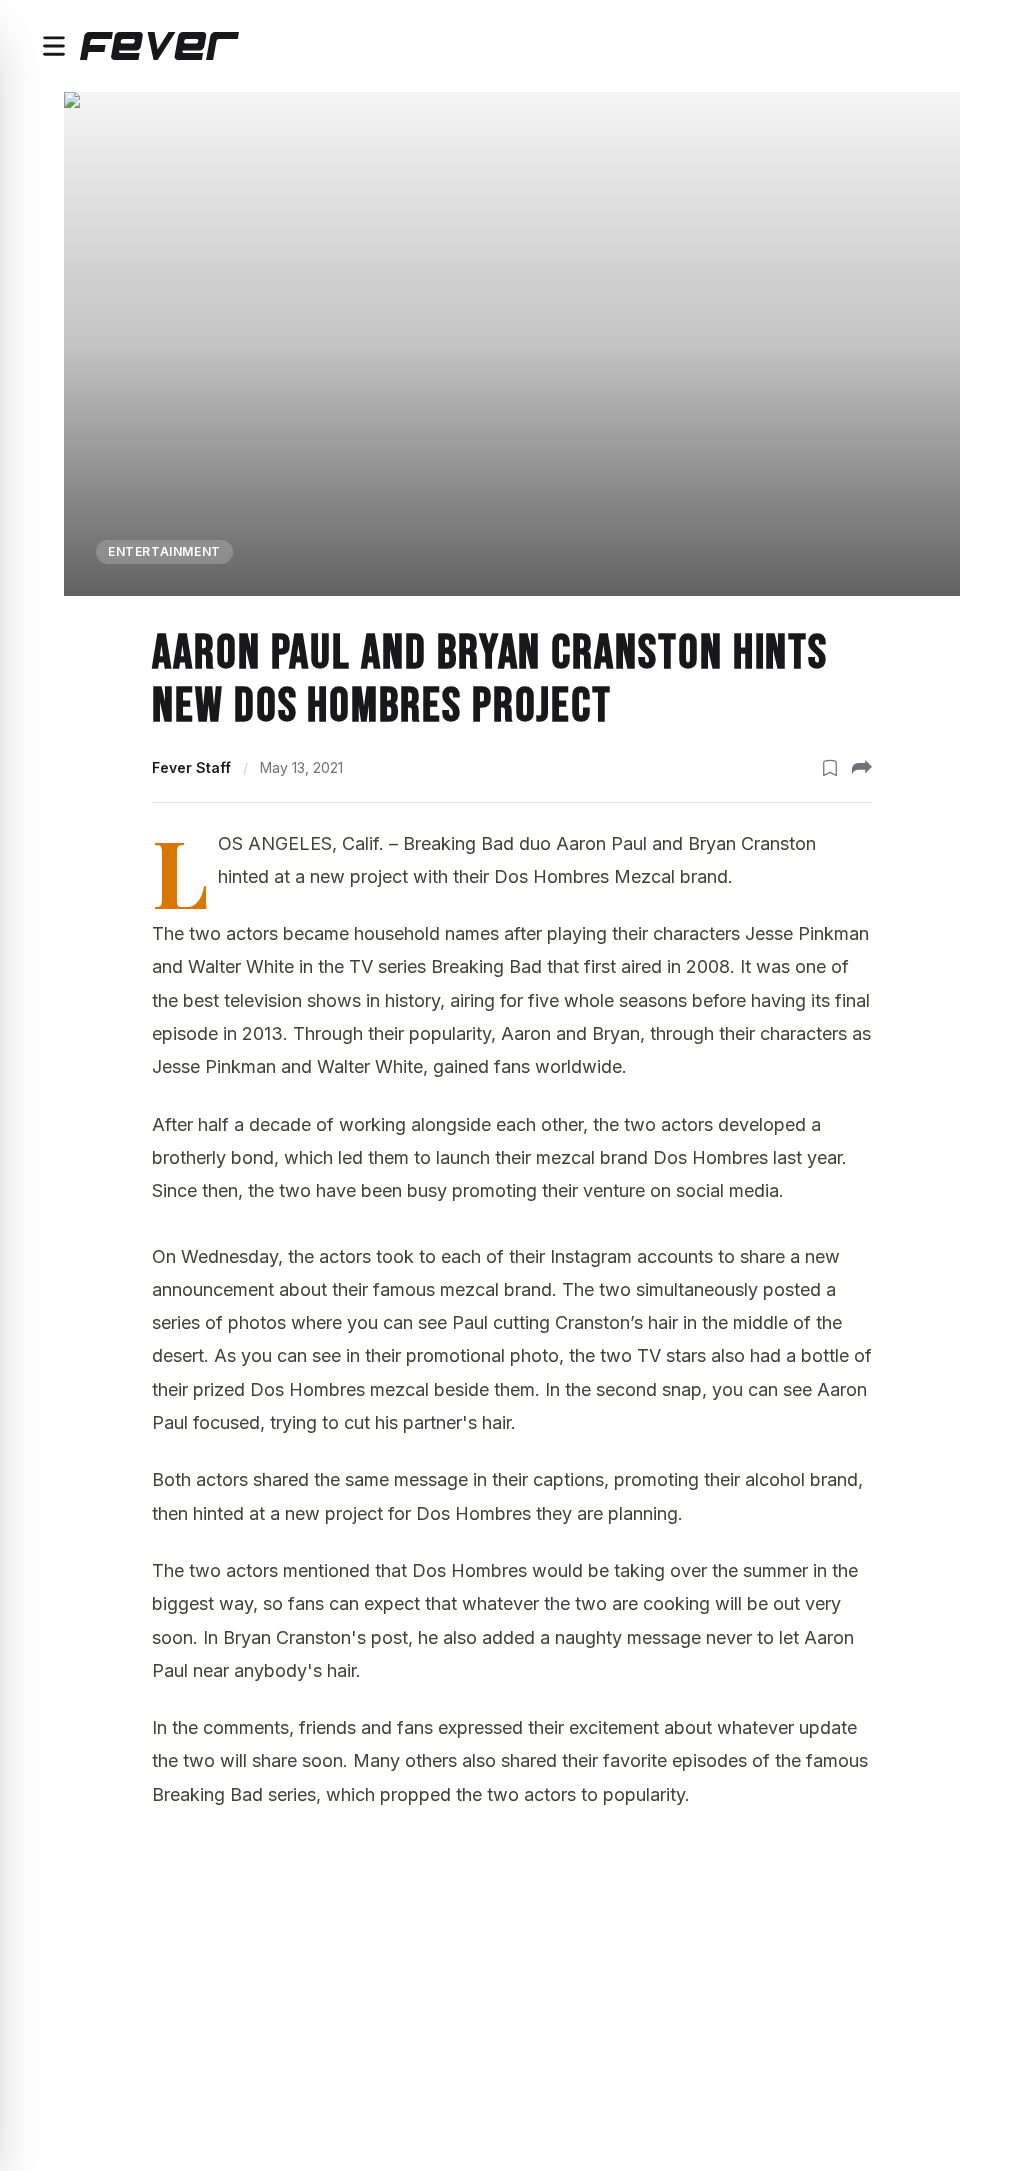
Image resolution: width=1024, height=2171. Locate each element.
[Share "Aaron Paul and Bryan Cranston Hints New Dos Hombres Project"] (862, 768)
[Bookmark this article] (830, 768)
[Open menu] (54, 46)
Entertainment (164, 551)
